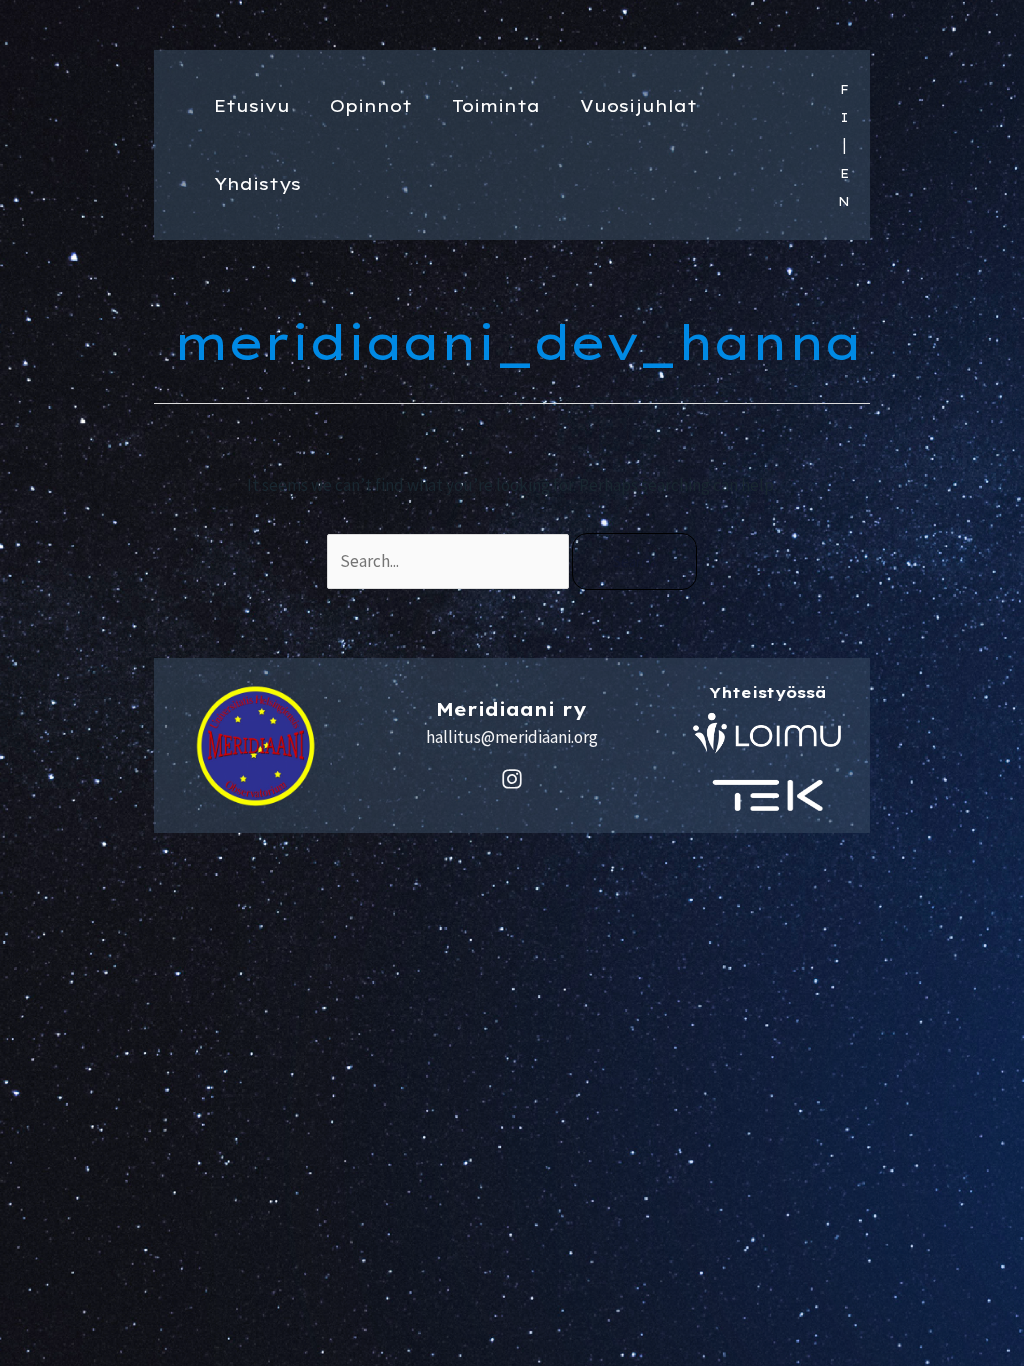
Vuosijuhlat (638, 105)
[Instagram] (512, 779)
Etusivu (252, 105)
